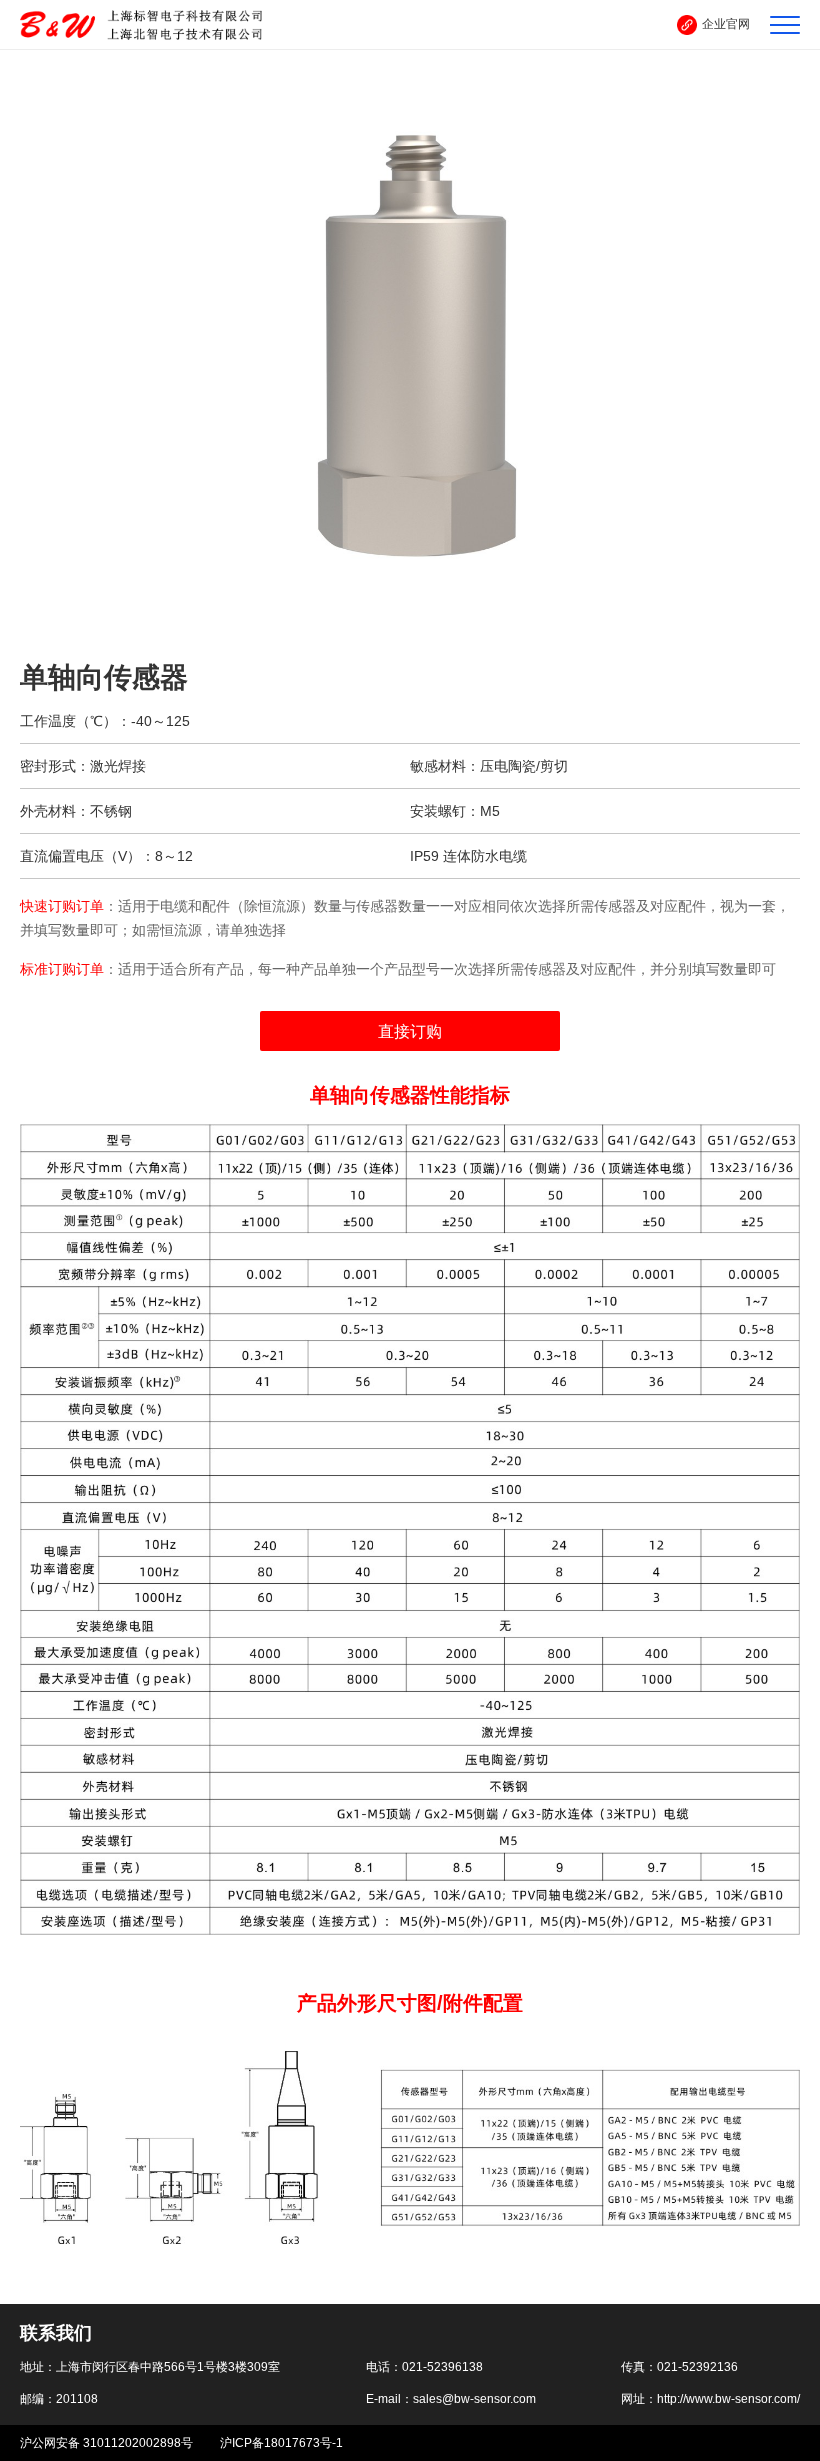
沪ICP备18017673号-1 (281, 2443)
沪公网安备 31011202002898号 (108, 2443)
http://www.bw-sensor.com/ (728, 2399)
